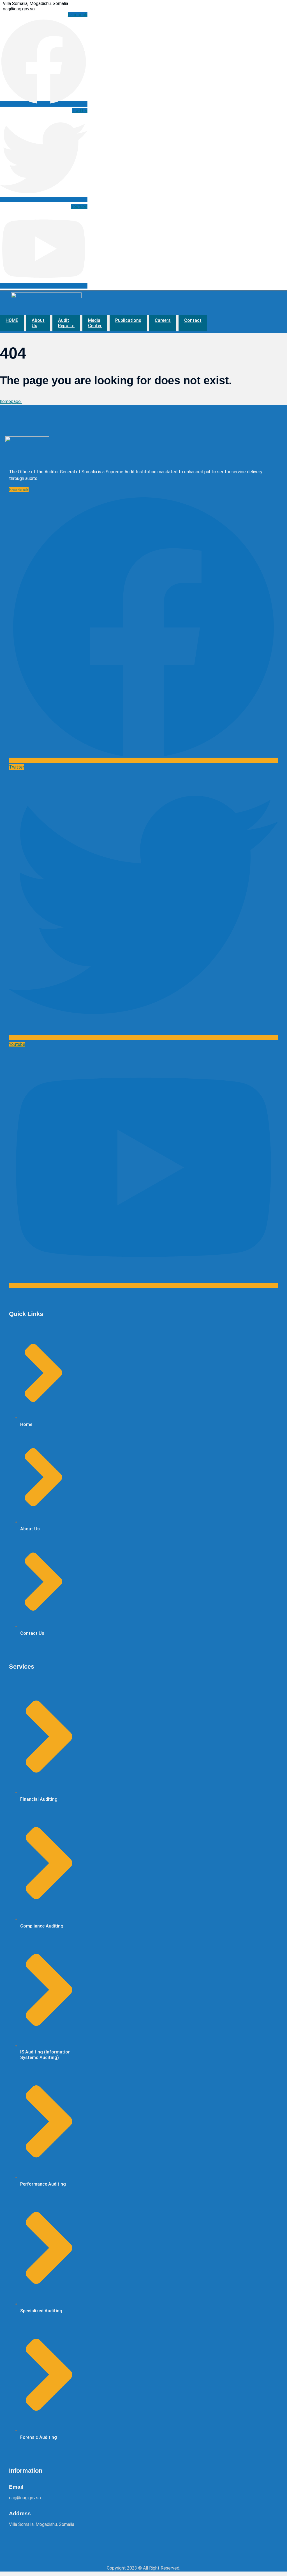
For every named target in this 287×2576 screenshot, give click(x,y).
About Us (38, 323)
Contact (193, 320)
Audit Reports (66, 323)
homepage (11, 401)
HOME (12, 320)
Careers (163, 320)
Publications (128, 320)
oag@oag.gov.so (19, 9)
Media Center (95, 323)
